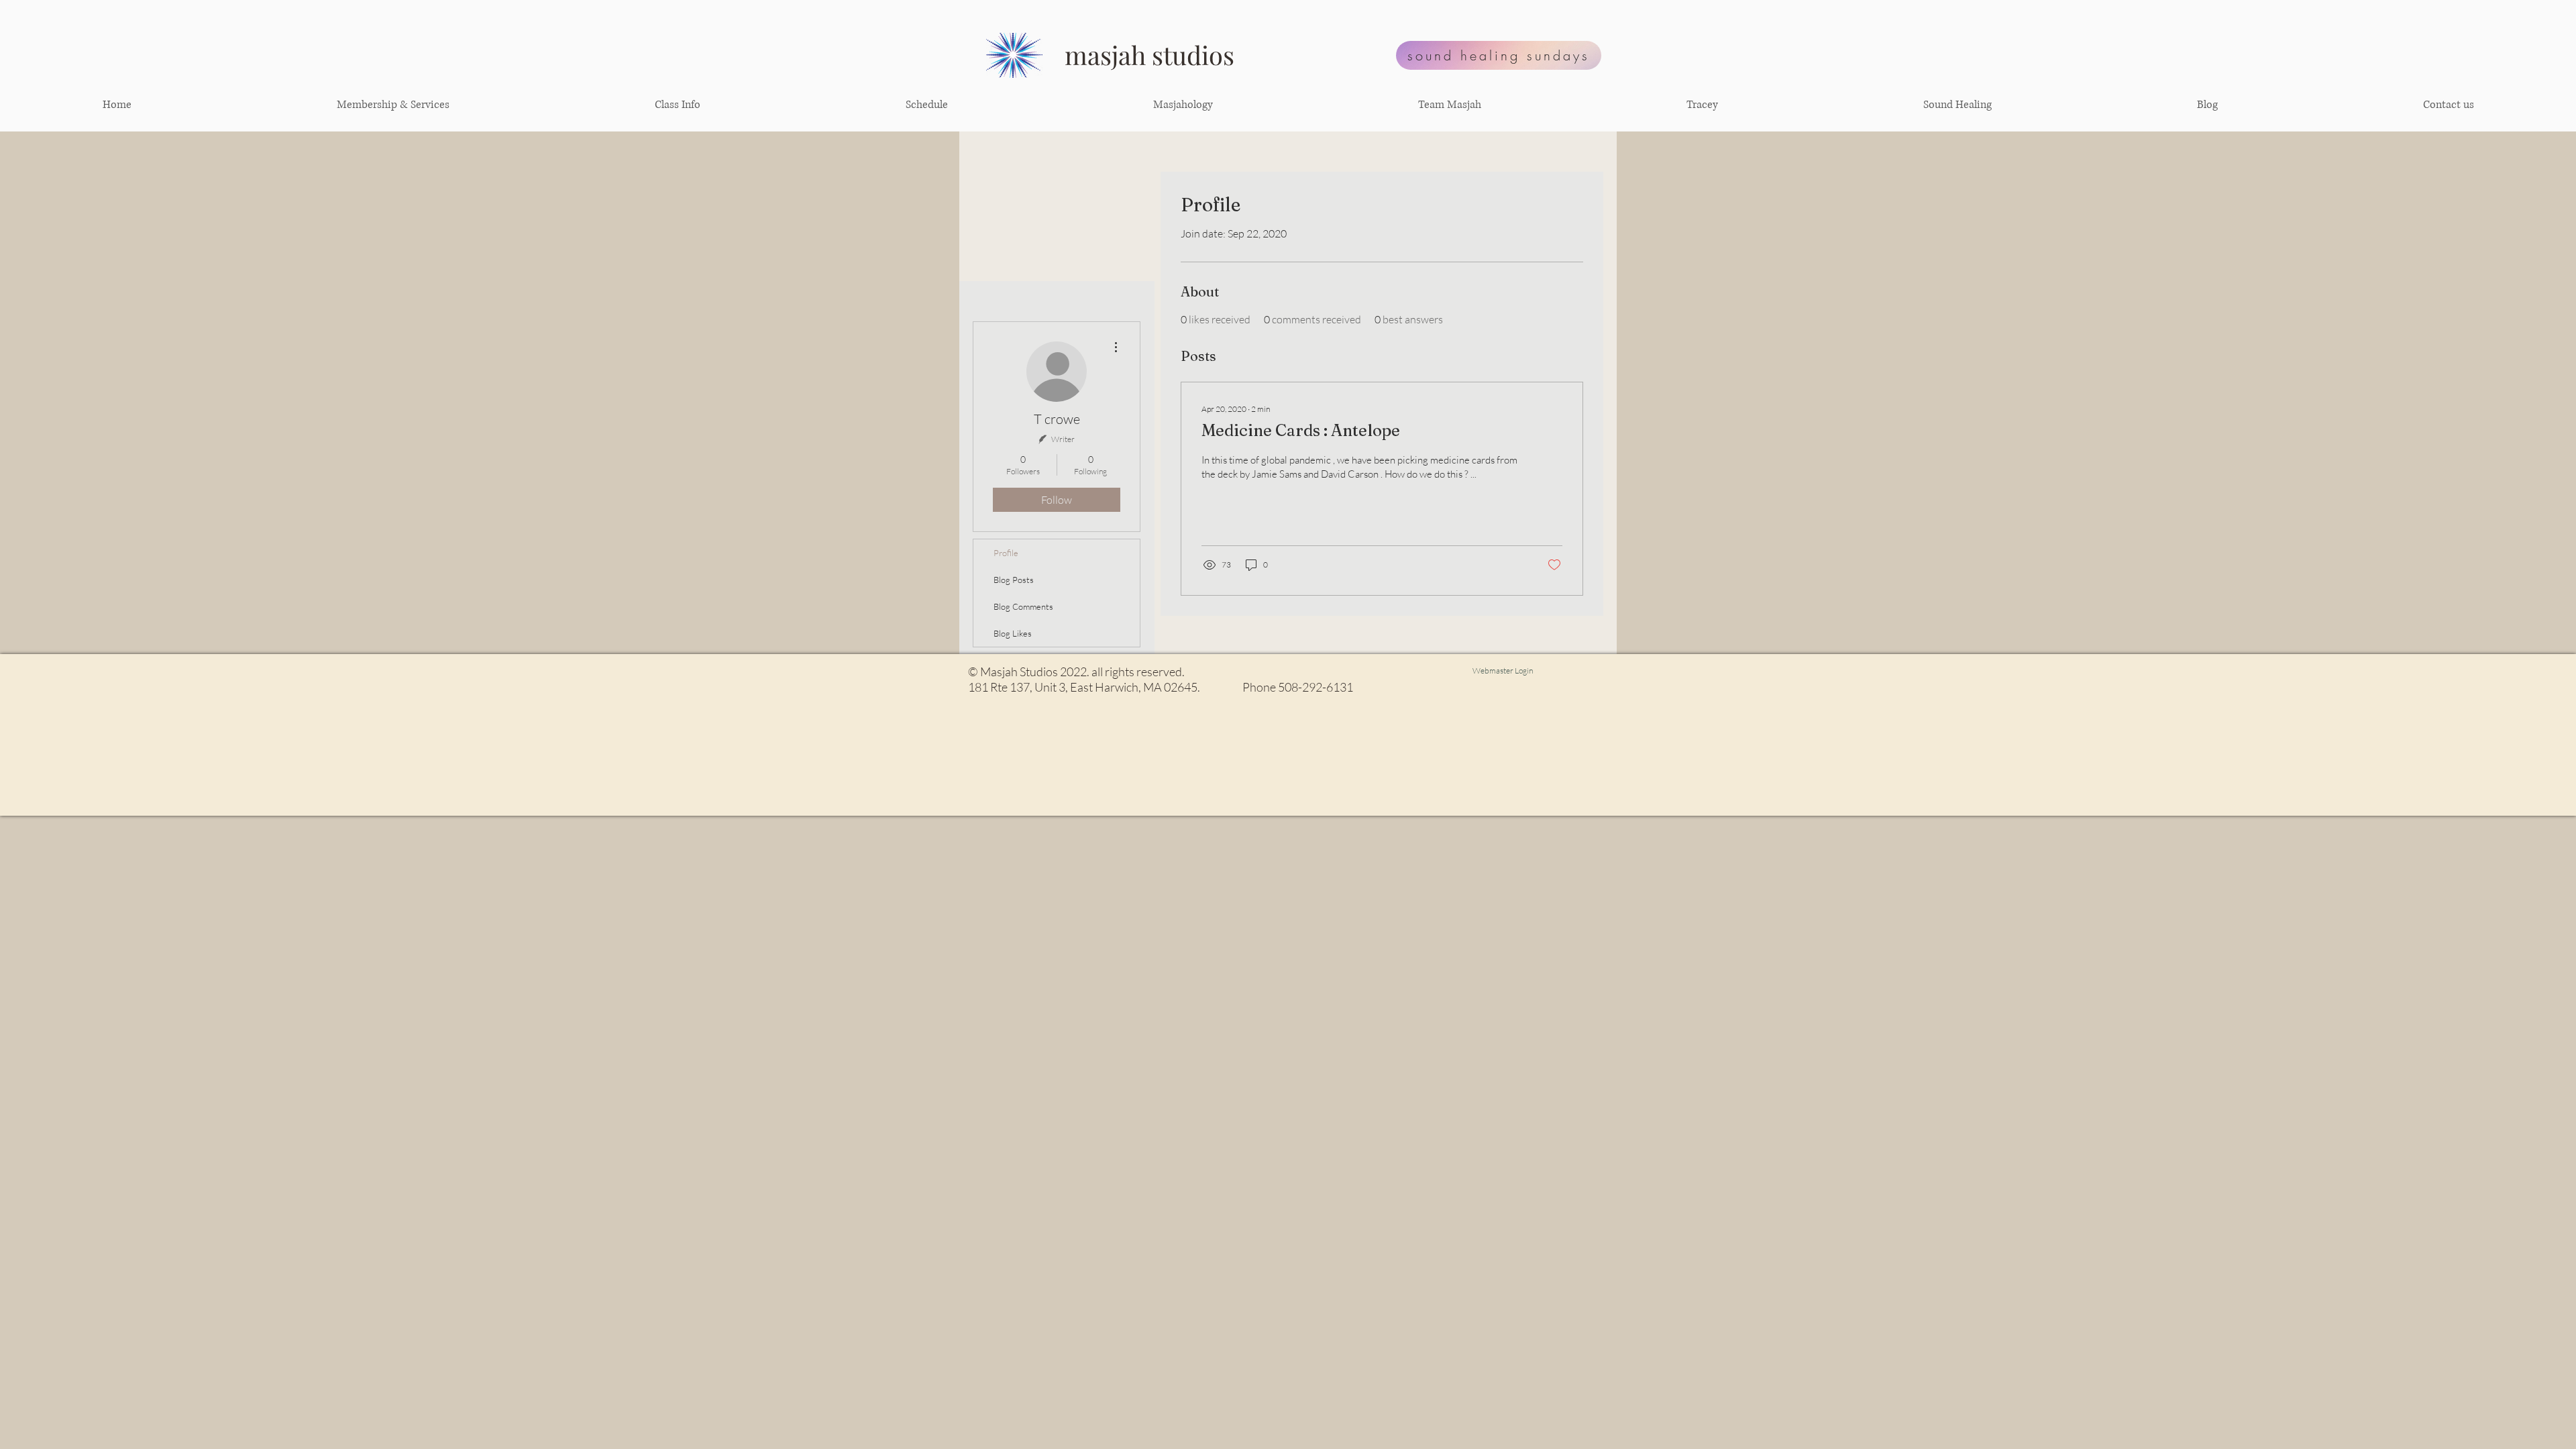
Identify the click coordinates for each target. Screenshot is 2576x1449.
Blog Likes (1013, 633)
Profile (1006, 553)
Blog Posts (1014, 580)
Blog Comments (1023, 606)
